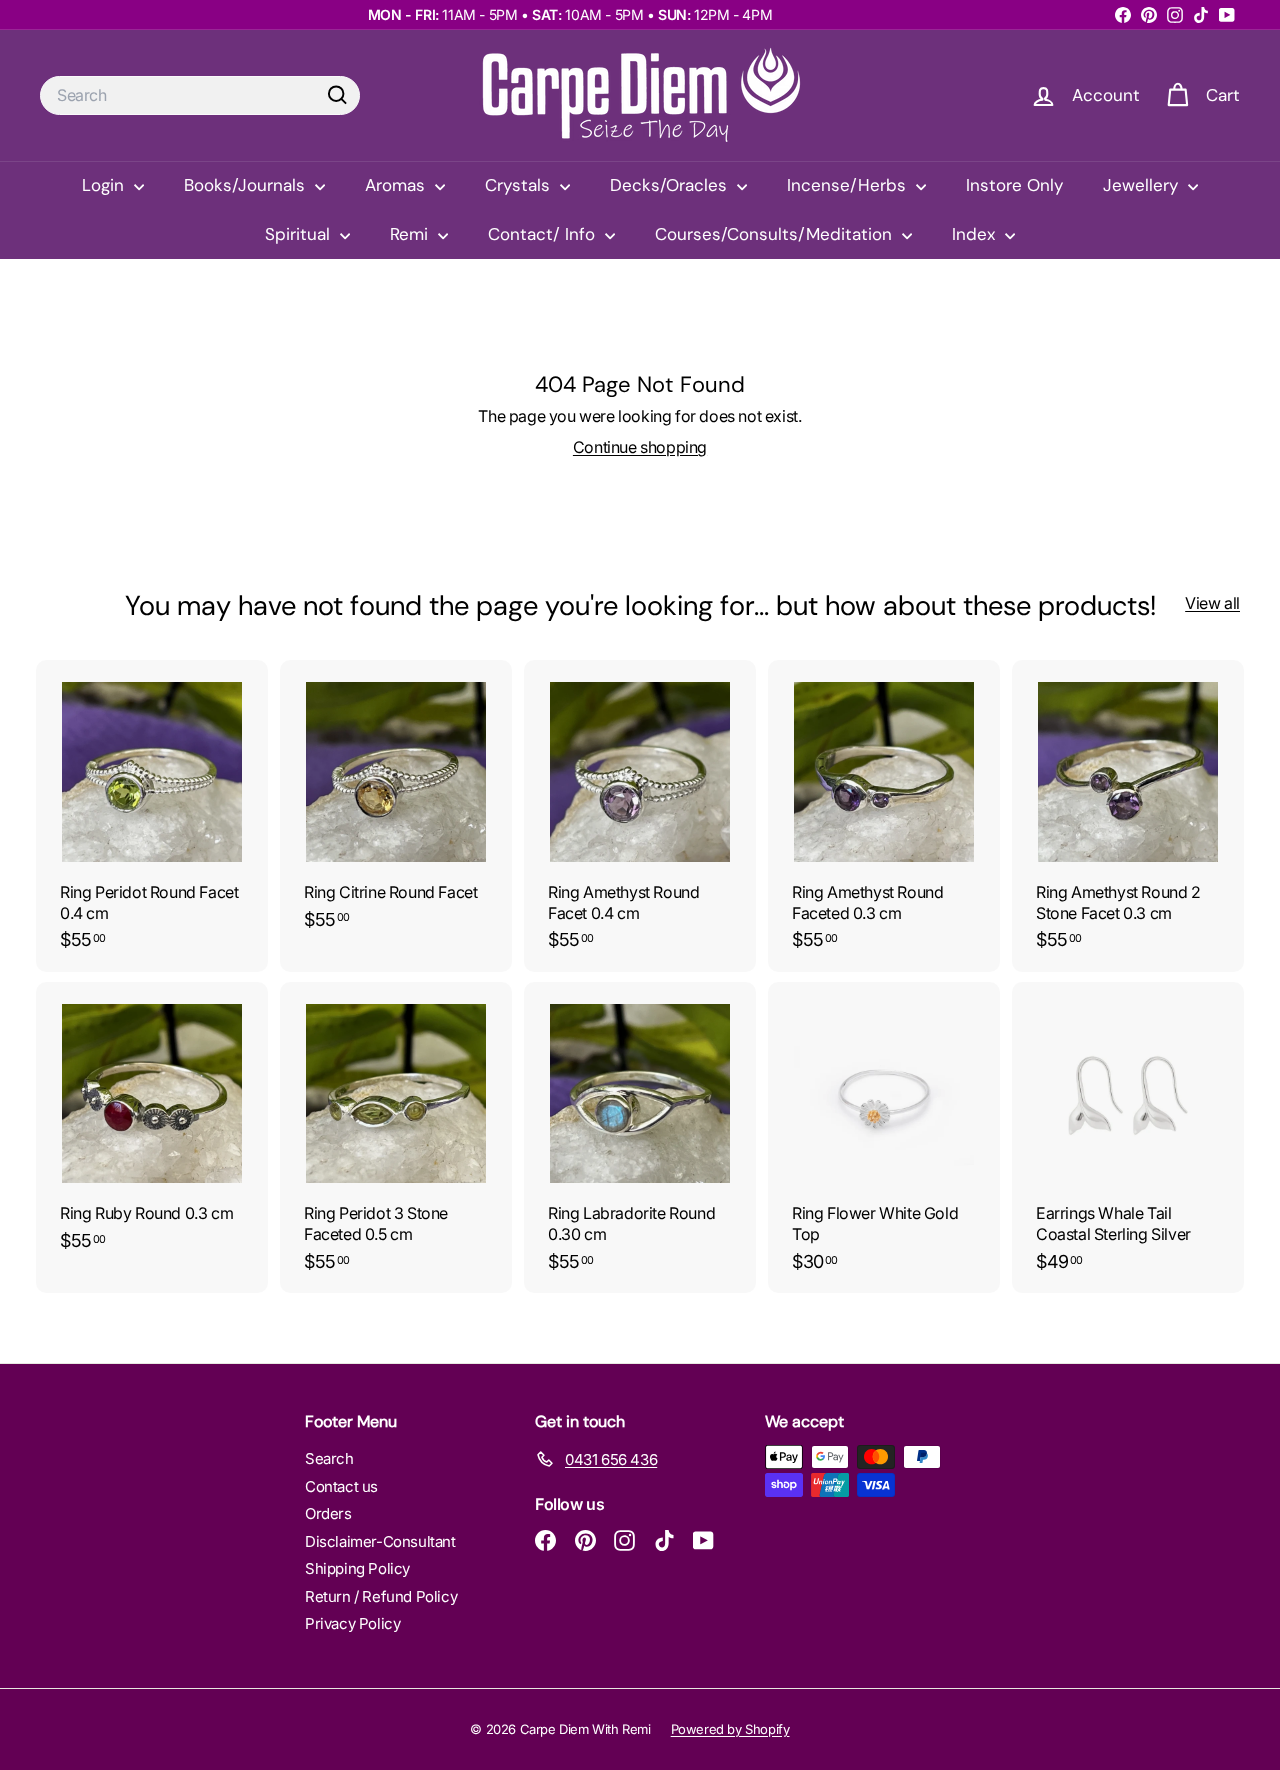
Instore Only (1014, 185)
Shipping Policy (357, 1568)
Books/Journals (247, 185)
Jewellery (1143, 185)
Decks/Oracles (671, 185)
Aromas (397, 185)
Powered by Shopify (730, 1729)
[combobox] (200, 95)
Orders (328, 1513)
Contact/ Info (544, 234)
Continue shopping (640, 447)
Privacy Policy (352, 1623)
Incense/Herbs (849, 185)
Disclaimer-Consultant (380, 1541)
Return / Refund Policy (381, 1596)
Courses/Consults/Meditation (776, 234)
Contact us (341, 1486)
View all (1212, 603)
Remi (411, 234)
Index (976, 234)
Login (105, 185)
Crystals (520, 185)
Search (329, 1458)
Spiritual (300, 234)
